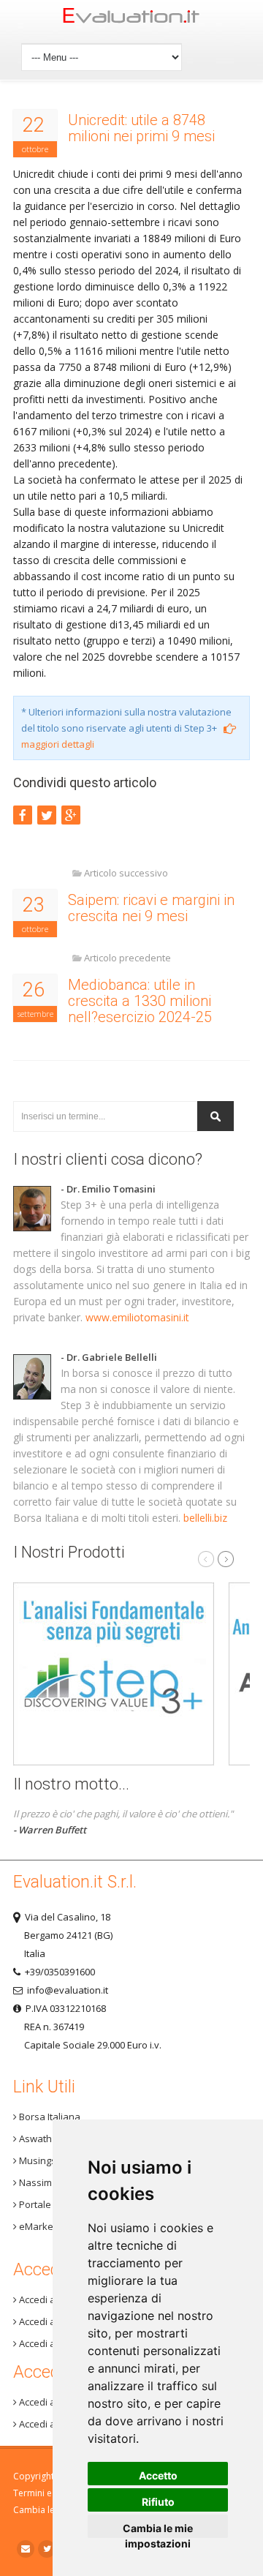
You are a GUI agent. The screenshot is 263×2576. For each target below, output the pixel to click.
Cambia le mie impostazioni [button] (158, 2530)
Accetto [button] (158, 2475)
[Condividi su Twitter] (47, 815)
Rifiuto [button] (158, 2502)
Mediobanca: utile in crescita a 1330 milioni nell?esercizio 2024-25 (140, 1001)
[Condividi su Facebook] (23, 815)
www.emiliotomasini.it (137, 1317)
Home (131, 19)
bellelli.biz (205, 1518)
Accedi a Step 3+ (54, 2299)
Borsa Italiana (49, 2117)
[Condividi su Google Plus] (71, 815)
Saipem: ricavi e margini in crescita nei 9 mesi (151, 908)
